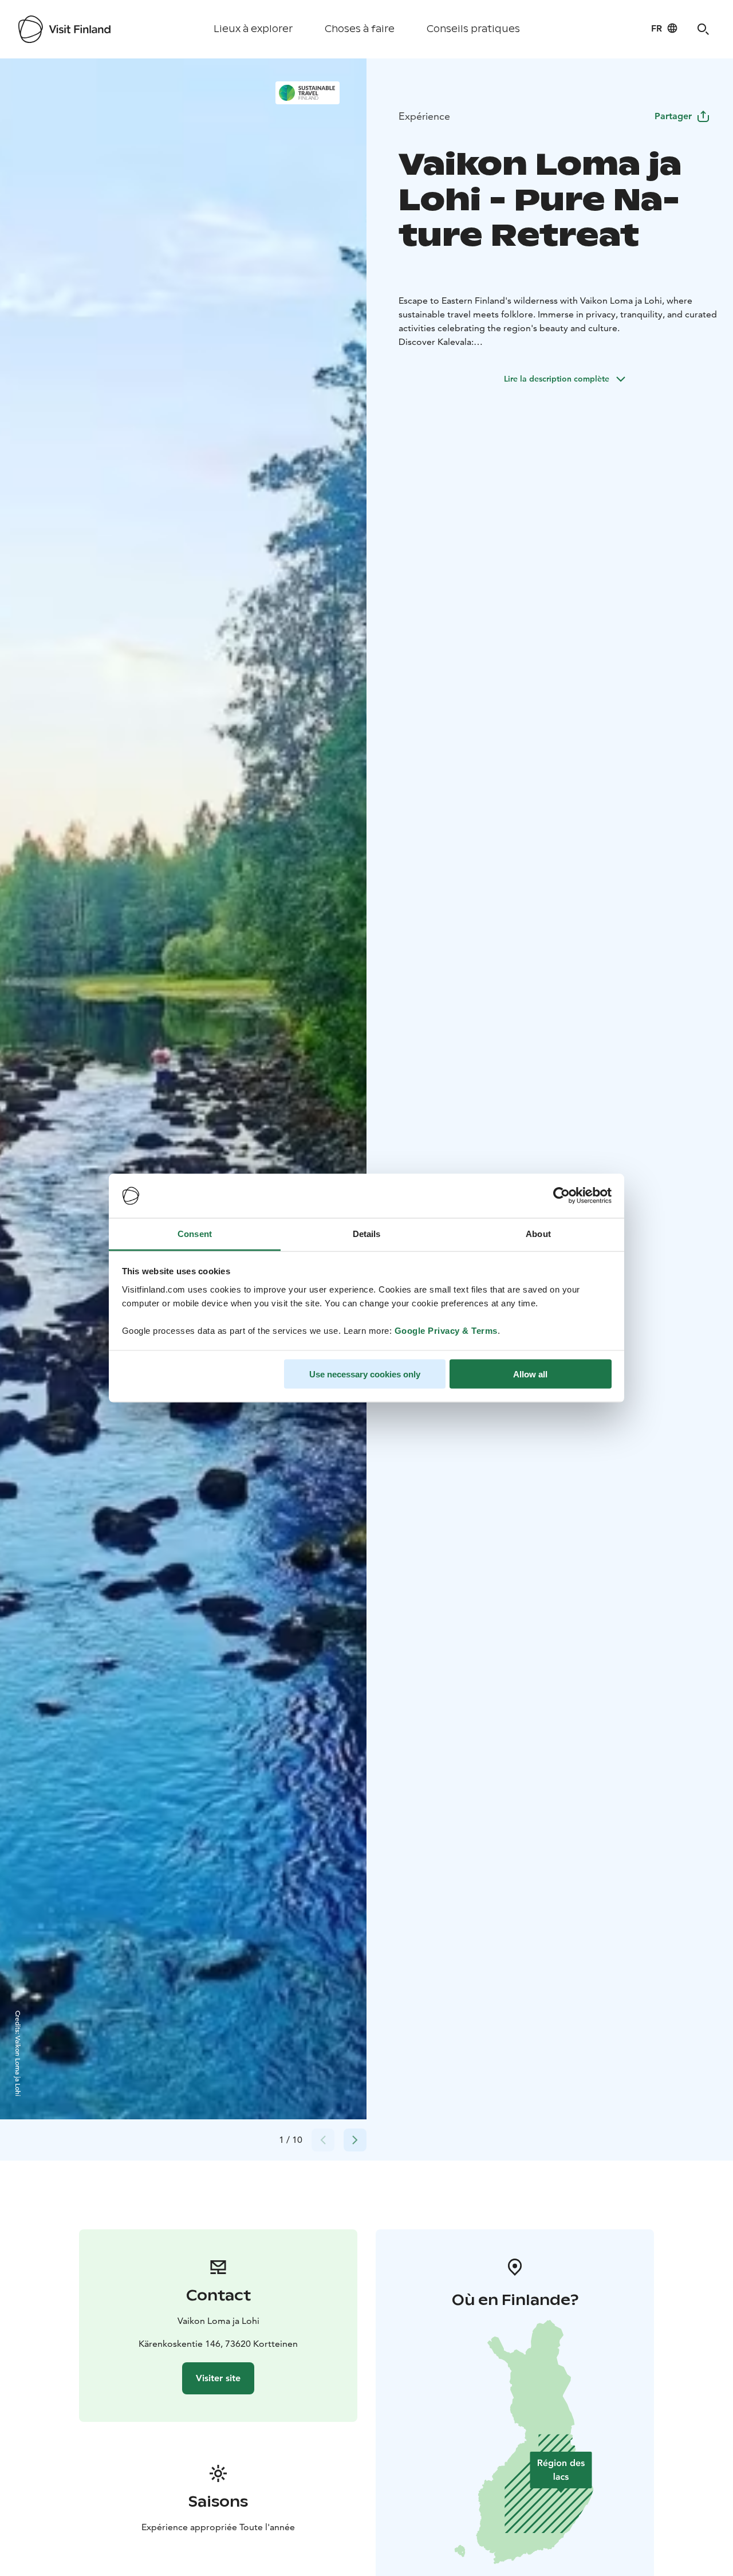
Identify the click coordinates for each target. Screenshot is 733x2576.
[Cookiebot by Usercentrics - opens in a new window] (561, 1196)
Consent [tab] (195, 1233)
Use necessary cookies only (365, 1374)
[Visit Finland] (64, 29)
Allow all (530, 1374)
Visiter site (218, 2378)
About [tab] (538, 1233)
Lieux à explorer (253, 29)
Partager (673, 116)
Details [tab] (367, 1233)
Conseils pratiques (473, 29)
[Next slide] (355, 2140)
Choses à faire (360, 29)
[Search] (703, 29)
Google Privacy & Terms (446, 1330)
